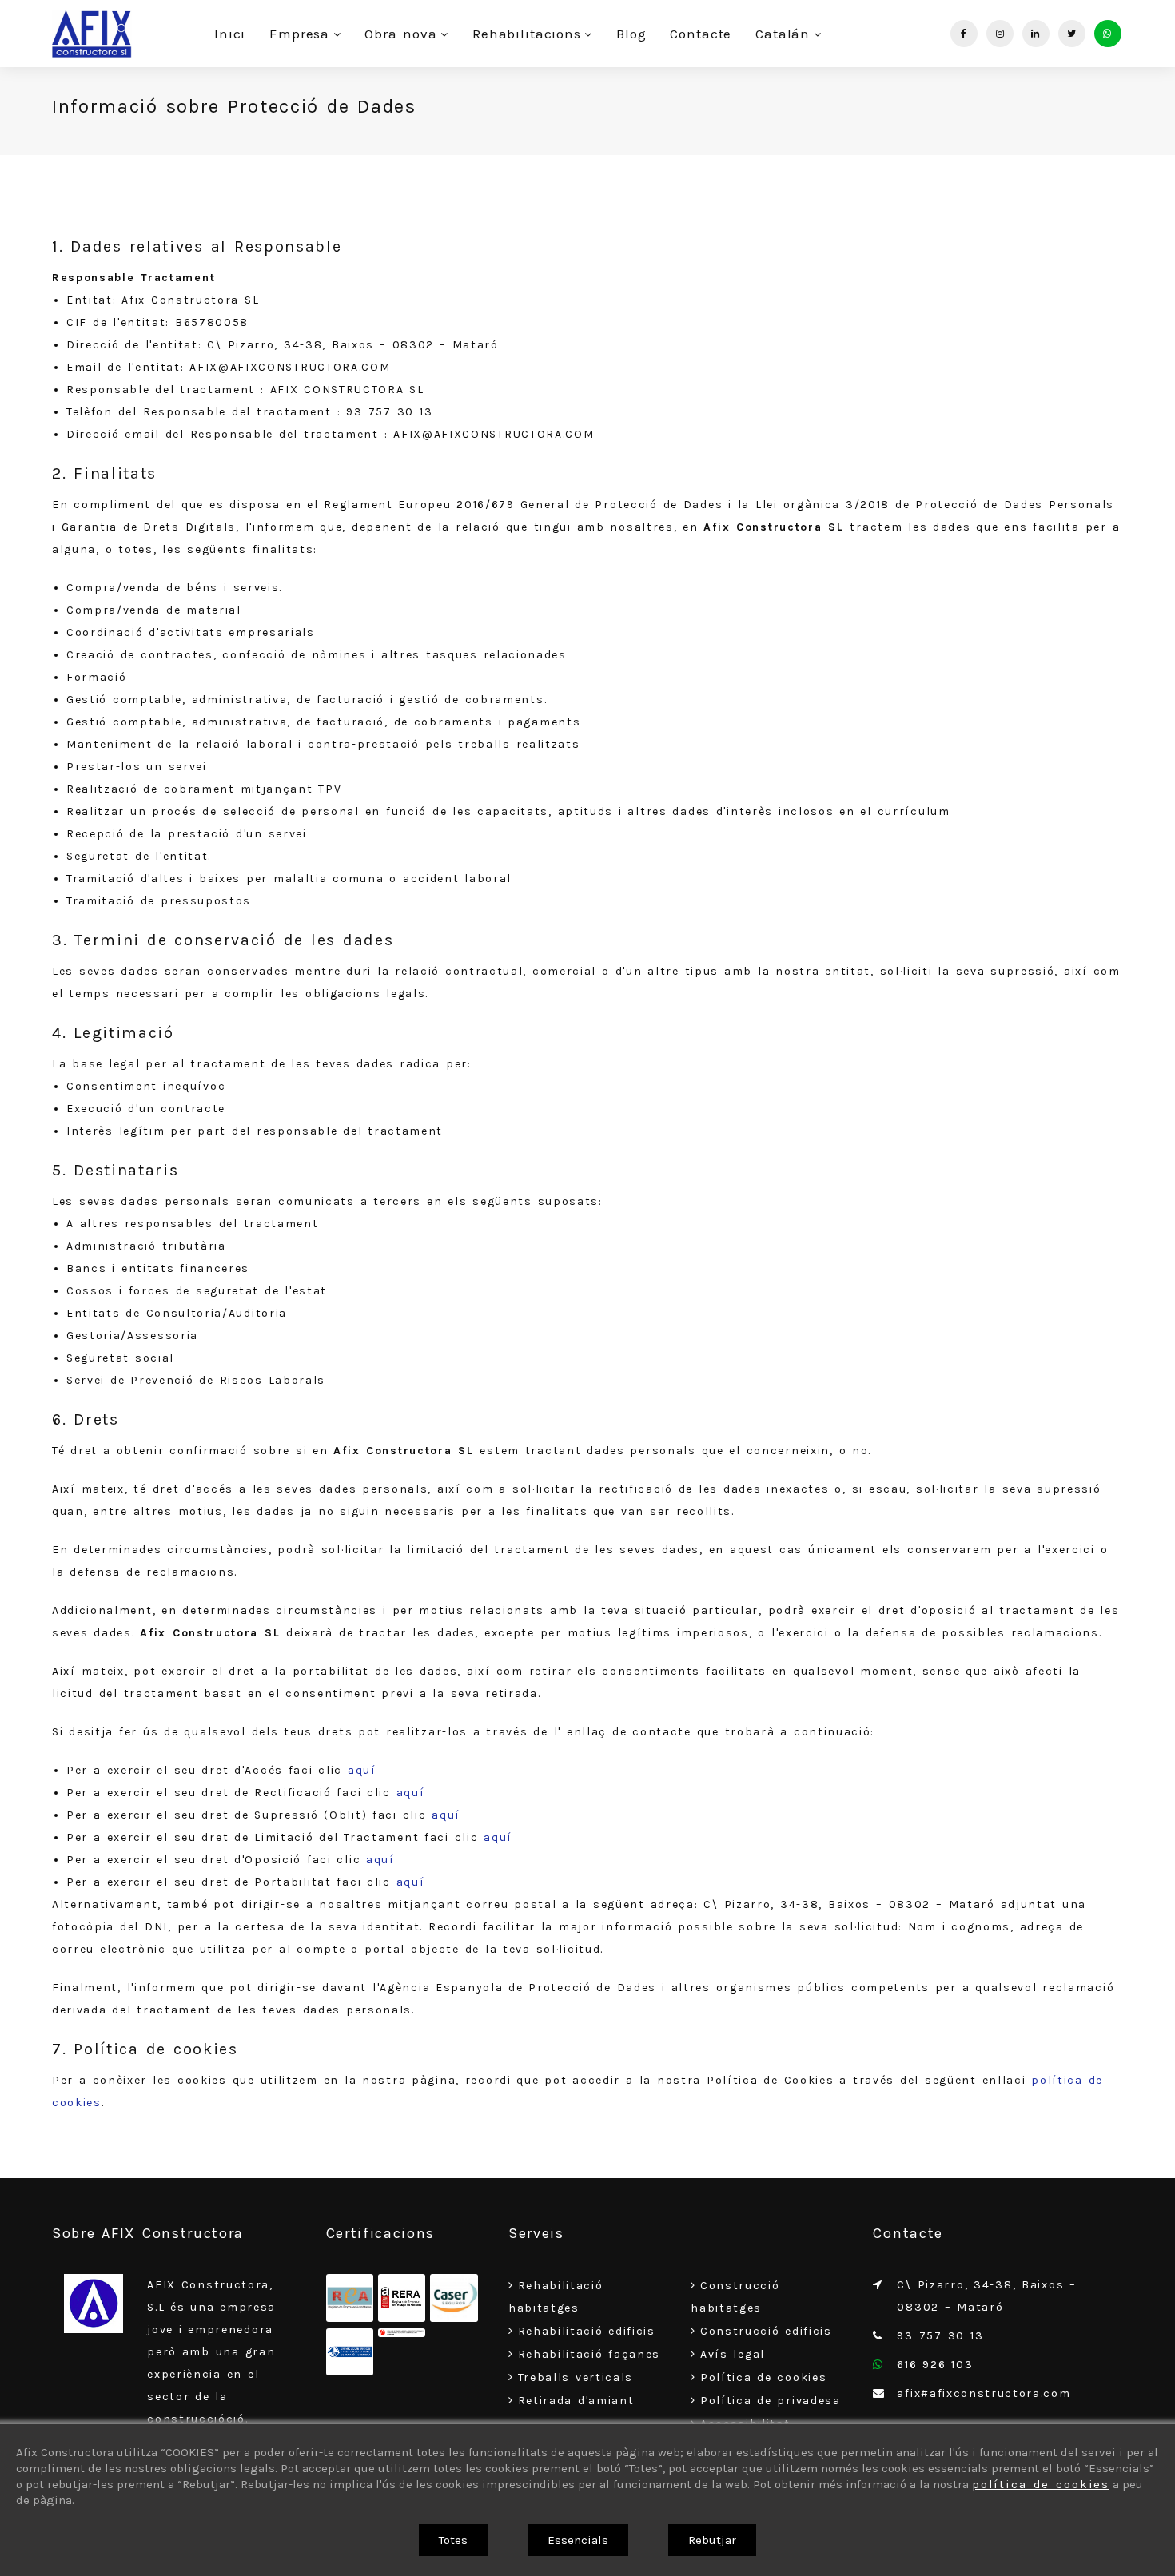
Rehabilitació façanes (589, 2354)
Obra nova (400, 34)
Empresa (299, 34)
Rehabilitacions (527, 34)
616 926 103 (935, 2365)
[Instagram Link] (1000, 34)
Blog (631, 34)
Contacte (701, 34)
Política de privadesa (771, 2401)
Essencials (578, 2540)
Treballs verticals (576, 2377)
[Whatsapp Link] (1108, 34)
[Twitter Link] (1072, 34)
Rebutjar (712, 2540)
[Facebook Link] (964, 34)
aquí (362, 1770)
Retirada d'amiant (576, 2401)
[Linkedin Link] (1036, 34)
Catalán (783, 34)
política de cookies (1041, 2484)
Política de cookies (763, 2377)
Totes (453, 2540)
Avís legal (733, 2354)
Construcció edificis (766, 2331)
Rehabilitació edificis (587, 2331)
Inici (230, 34)
